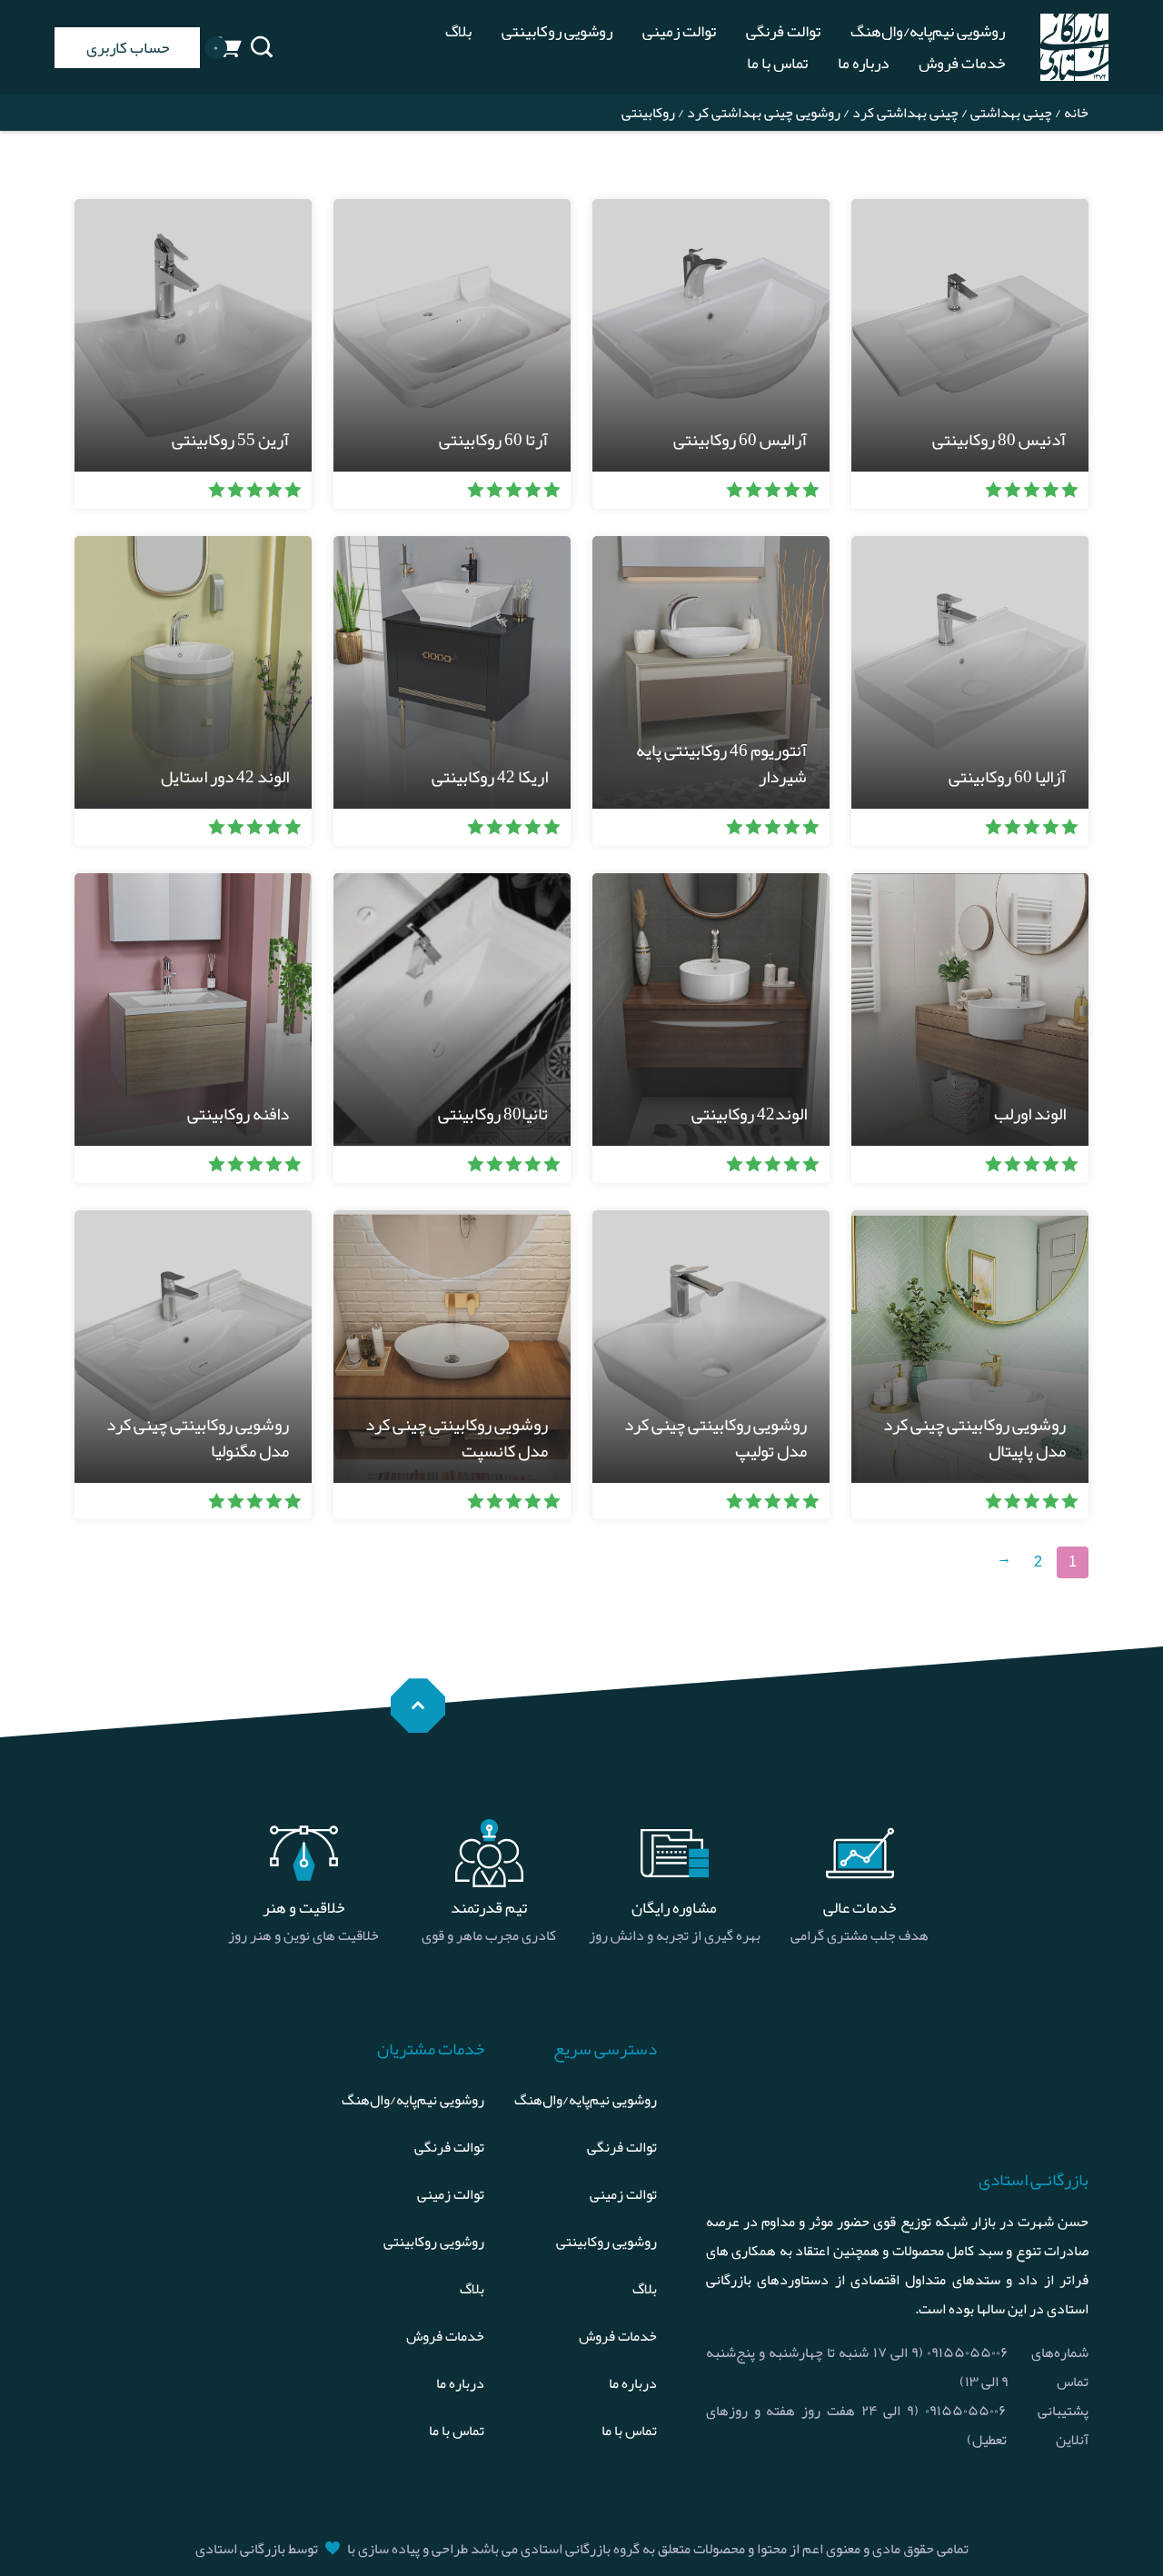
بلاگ (458, 31)
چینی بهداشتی (1011, 113)
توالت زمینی (679, 31)
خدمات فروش (962, 63)
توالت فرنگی (783, 31)
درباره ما (863, 63)
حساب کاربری (128, 48)
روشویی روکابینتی (557, 31)
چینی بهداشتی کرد (905, 113)
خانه (1076, 113)
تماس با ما (777, 63)
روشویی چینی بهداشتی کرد (764, 113)
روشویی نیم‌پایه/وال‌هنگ (928, 31)
